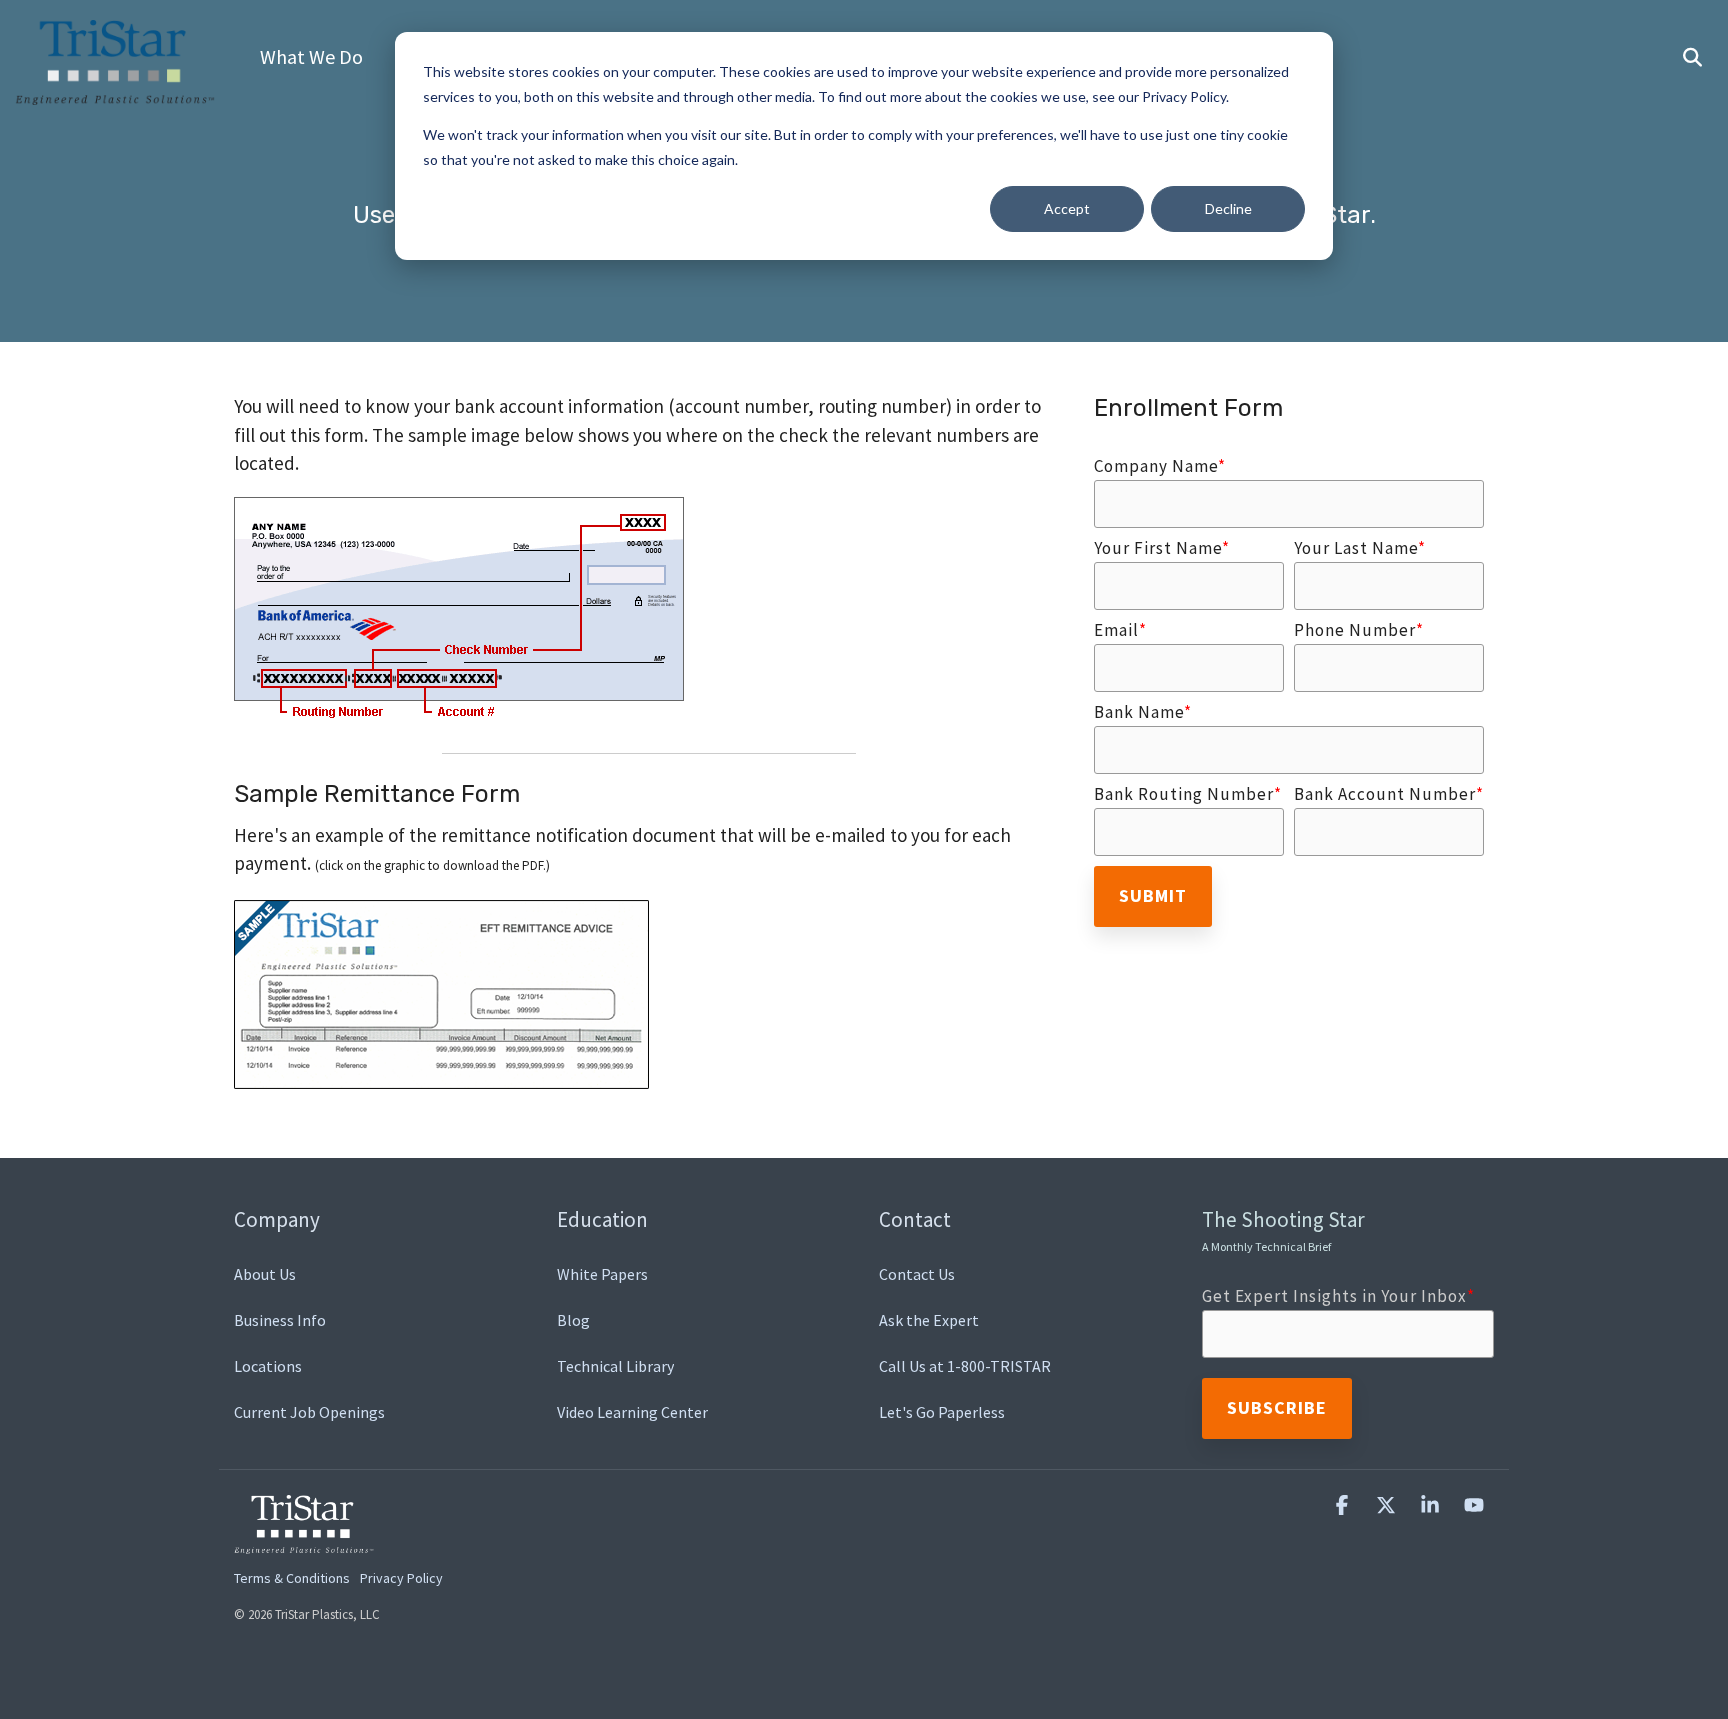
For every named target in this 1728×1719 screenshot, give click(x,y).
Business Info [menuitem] (280, 1320)
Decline (1228, 208)
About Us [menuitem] (265, 1274)
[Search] (1692, 58)
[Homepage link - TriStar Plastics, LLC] (304, 1543)
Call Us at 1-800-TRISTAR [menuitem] (965, 1366)
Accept (1067, 208)
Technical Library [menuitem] (615, 1366)
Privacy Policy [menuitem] (401, 1578)
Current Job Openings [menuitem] (309, 1412)
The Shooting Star (1283, 1230)
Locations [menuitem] (268, 1366)
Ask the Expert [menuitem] (929, 1320)
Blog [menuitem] (573, 1320)
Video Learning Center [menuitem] (632, 1412)
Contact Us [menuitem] (917, 1274)
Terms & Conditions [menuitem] (292, 1578)
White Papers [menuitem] (602, 1274)
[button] (1344, 1505)
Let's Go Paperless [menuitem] (942, 1412)
